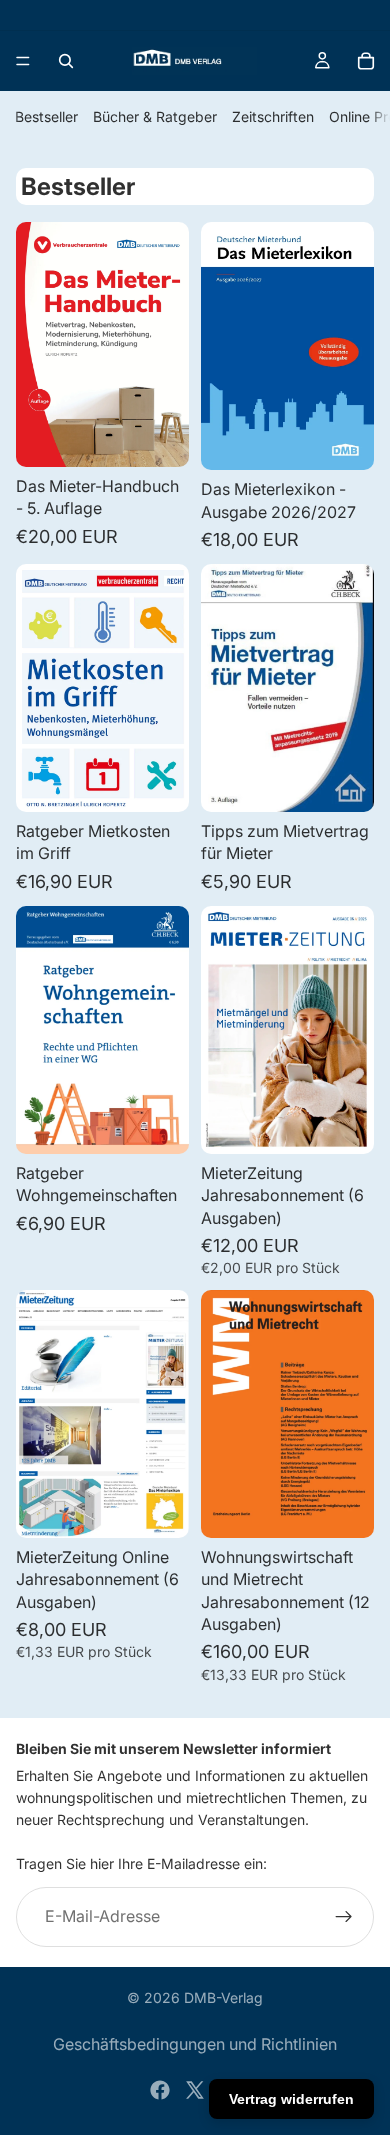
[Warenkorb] (366, 61)
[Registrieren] (344, 1916)
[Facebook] (160, 2090)
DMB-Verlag (223, 1997)
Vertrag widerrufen (291, 2099)
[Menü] (23, 61)
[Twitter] (195, 2090)
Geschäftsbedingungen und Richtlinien (195, 2044)
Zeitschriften (273, 116)
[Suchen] (66, 61)
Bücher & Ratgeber (155, 116)
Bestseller (46, 116)
